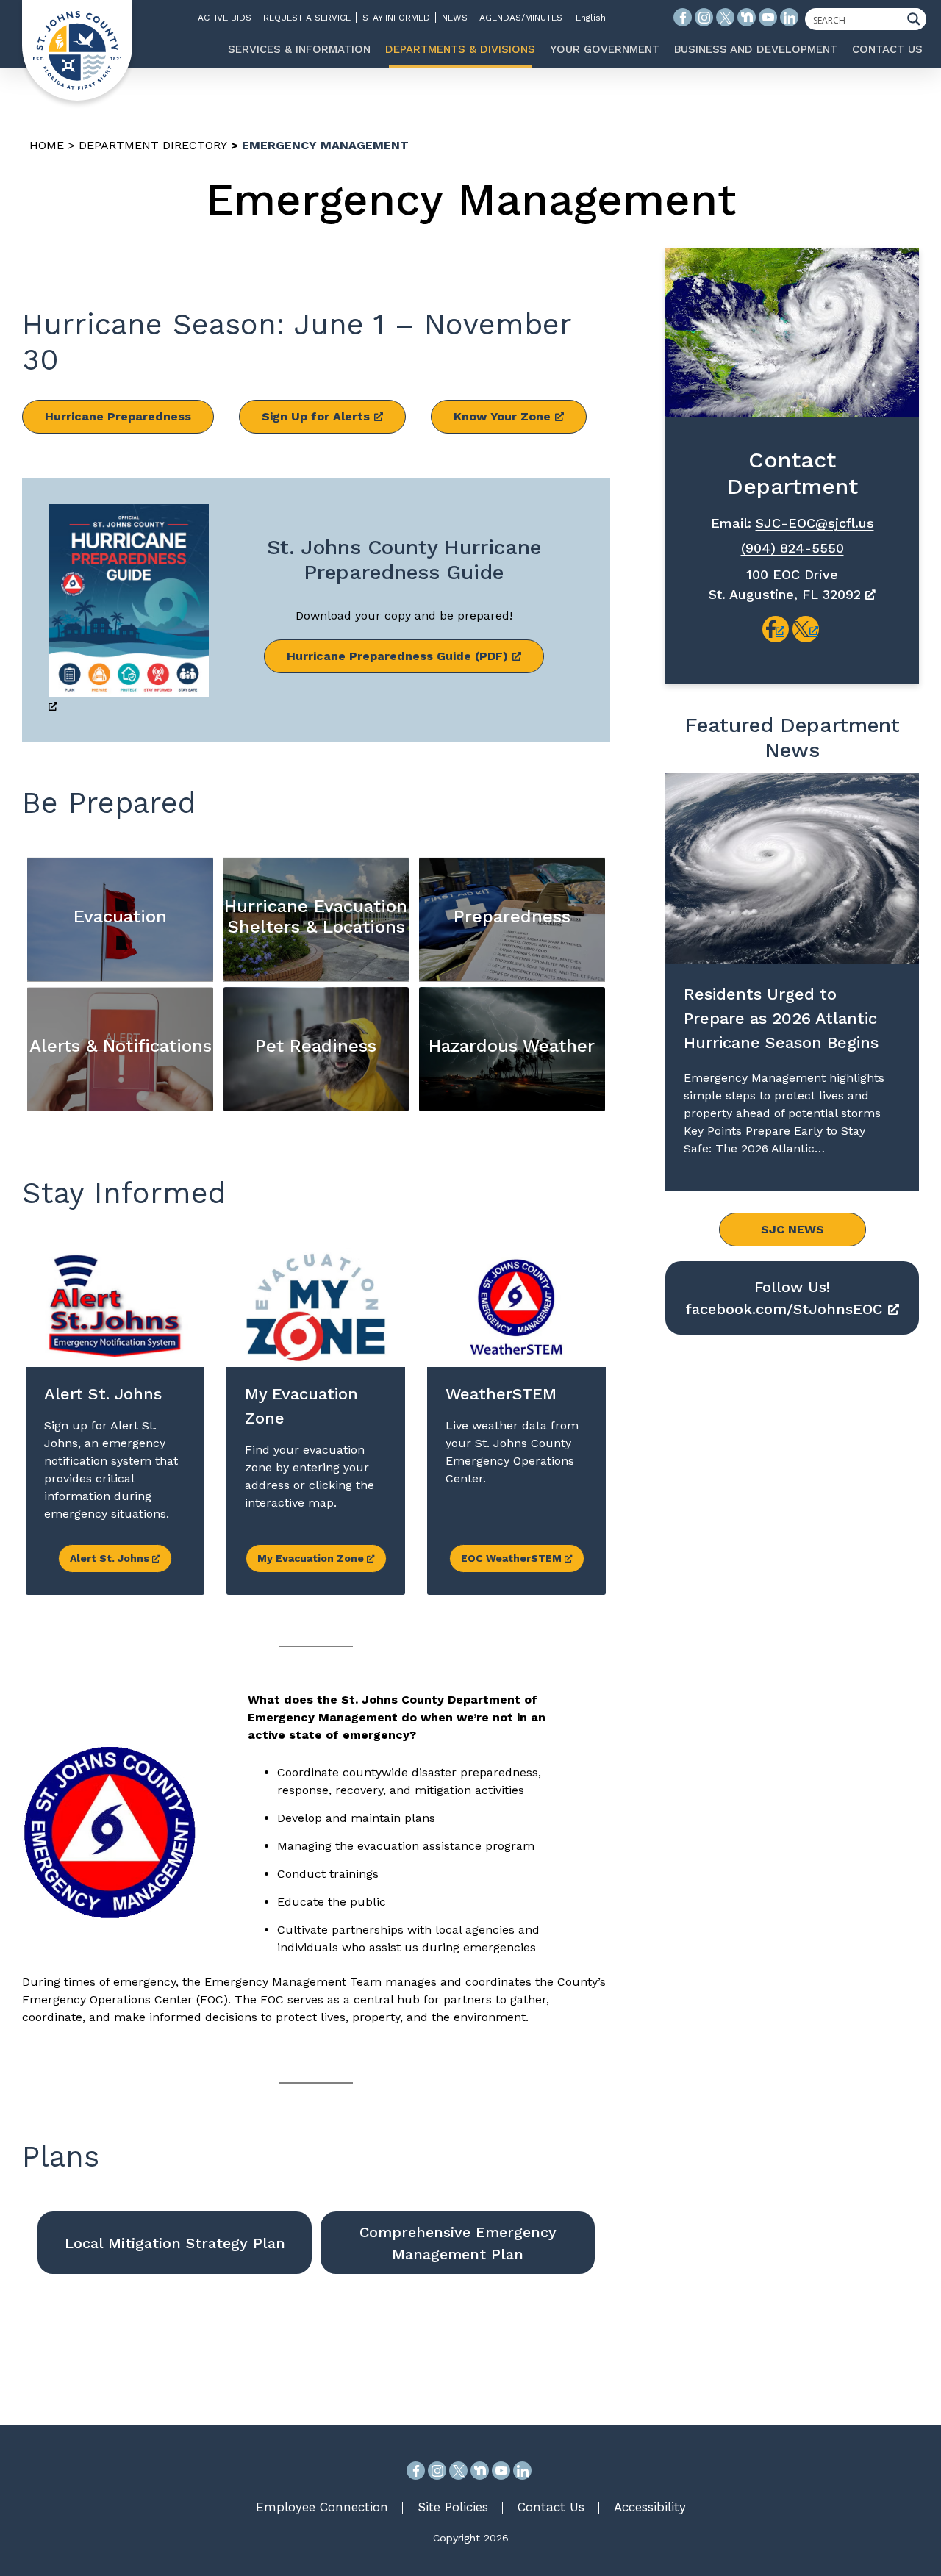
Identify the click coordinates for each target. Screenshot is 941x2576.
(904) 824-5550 (792, 548)
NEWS (455, 18)
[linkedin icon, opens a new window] (789, 17)
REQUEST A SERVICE (307, 18)
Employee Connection (322, 2507)
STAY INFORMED (396, 18)
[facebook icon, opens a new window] (683, 17)
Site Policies (453, 2507)
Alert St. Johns (111, 1558)
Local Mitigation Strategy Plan (175, 2243)
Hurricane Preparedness (118, 416)
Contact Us (551, 2507)
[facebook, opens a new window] (776, 629)
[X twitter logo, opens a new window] (725, 17)
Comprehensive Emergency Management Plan (458, 2243)
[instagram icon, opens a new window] (704, 17)
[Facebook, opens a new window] (416, 2471)
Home (47, 145)
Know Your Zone (502, 416)
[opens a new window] (129, 610)
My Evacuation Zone (312, 1558)
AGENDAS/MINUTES (521, 18)
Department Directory (153, 145)
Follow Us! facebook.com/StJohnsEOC (784, 1298)
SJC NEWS (792, 1229)
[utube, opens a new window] (501, 2471)
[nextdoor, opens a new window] (480, 2471)
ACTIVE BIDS (225, 18)
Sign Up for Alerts (316, 416)
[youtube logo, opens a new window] (768, 17)
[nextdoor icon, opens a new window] (747, 17)
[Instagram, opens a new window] (437, 2471)
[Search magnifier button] (917, 19)
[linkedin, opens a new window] (522, 2471)
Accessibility (650, 2507)
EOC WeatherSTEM (513, 1558)
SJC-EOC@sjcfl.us (815, 523)
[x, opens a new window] (806, 629)
